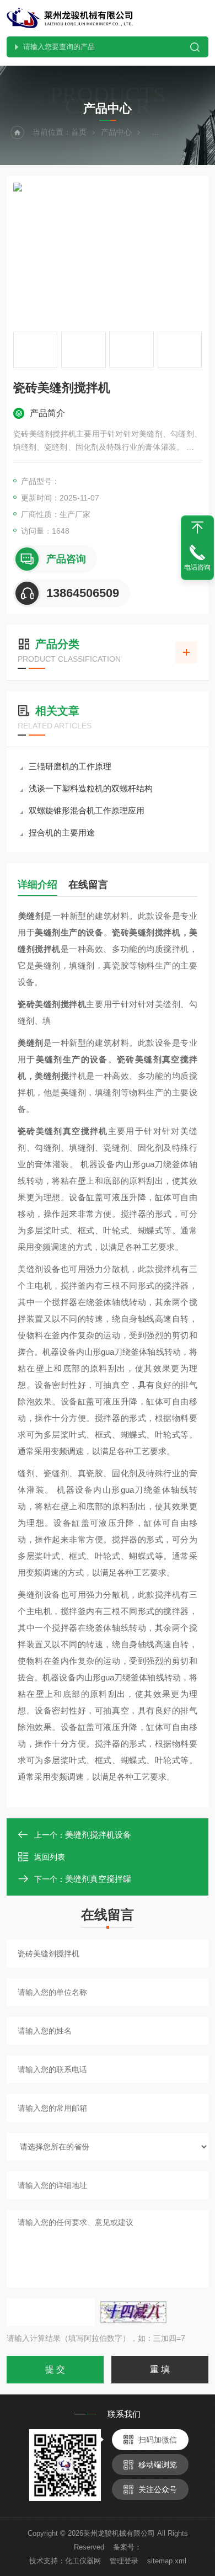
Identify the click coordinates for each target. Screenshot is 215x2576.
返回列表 (50, 1857)
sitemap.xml (167, 2561)
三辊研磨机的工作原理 (70, 766)
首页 (79, 132)
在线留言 (88, 885)
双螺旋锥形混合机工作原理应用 (87, 810)
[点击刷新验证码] (133, 2312)
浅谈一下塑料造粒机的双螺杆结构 (91, 788)
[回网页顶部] (197, 528)
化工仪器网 (83, 2561)
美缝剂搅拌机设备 (98, 1835)
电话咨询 (197, 567)
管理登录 (124, 2561)
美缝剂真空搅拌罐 (98, 1879)
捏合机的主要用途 (62, 832)
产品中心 (116, 132)
